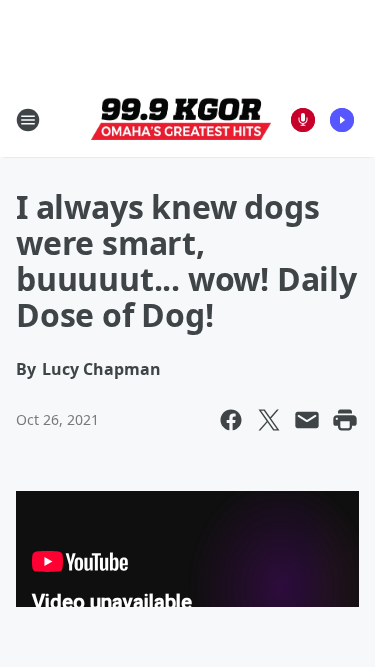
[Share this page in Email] (307, 420)
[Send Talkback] (303, 120)
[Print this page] (345, 420)
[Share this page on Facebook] (231, 420)
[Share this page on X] (269, 420)
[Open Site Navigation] (28, 120)
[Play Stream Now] (342, 120)
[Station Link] (181, 120)
